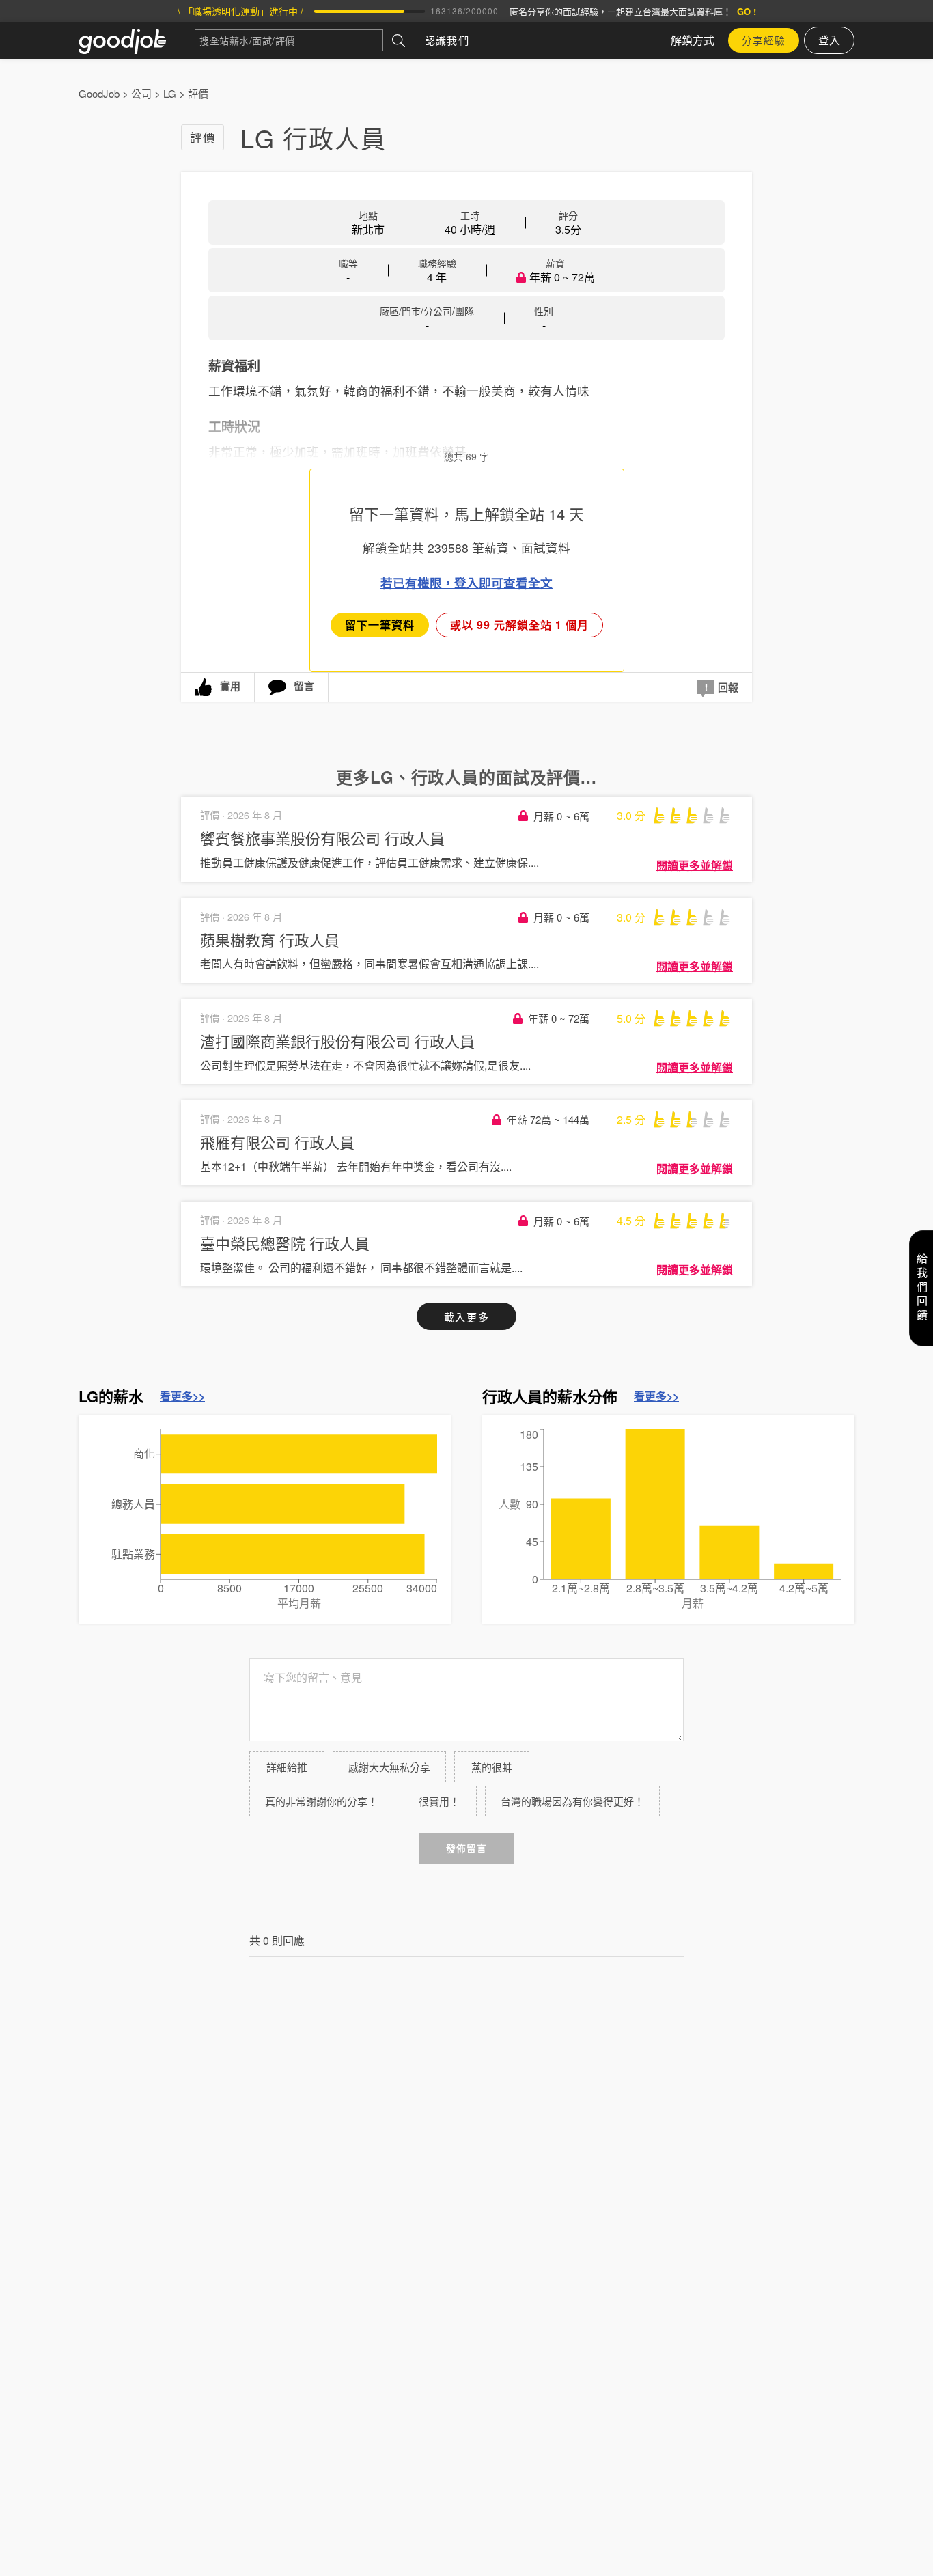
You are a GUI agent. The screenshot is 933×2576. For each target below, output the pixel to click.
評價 (198, 93)
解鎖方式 (693, 40)
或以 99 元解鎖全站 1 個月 (519, 625)
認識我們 (447, 40)
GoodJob (99, 93)
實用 (230, 686)
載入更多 (466, 1317)
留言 (304, 686)
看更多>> (182, 1396)
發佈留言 (466, 1848)
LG (170, 93)
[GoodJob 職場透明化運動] (137, 40)
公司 (141, 93)
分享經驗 (764, 40)
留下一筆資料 (380, 625)
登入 (829, 40)
